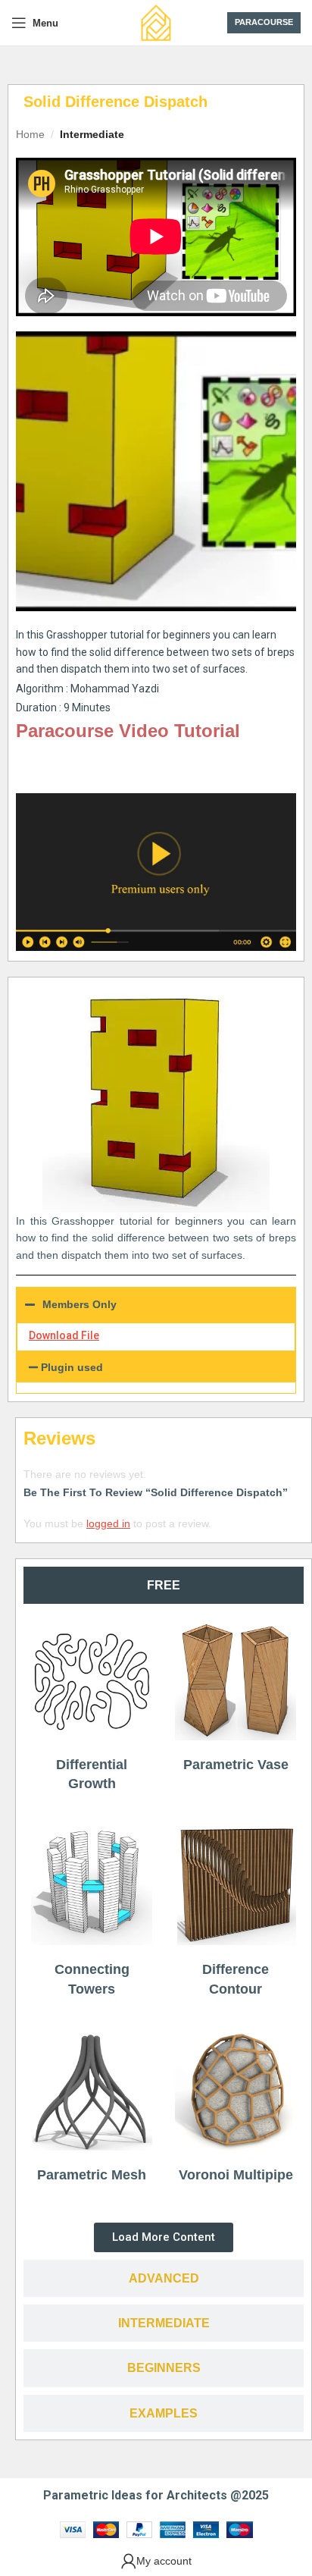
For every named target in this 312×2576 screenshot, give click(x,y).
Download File (64, 1335)
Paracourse (264, 22)
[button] (156, 1367)
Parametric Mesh (92, 2175)
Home (30, 134)
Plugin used (72, 1367)
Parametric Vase (236, 1765)
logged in (108, 1523)
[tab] (164, 1585)
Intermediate (92, 134)
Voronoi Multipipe (236, 2175)
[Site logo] (156, 22)
